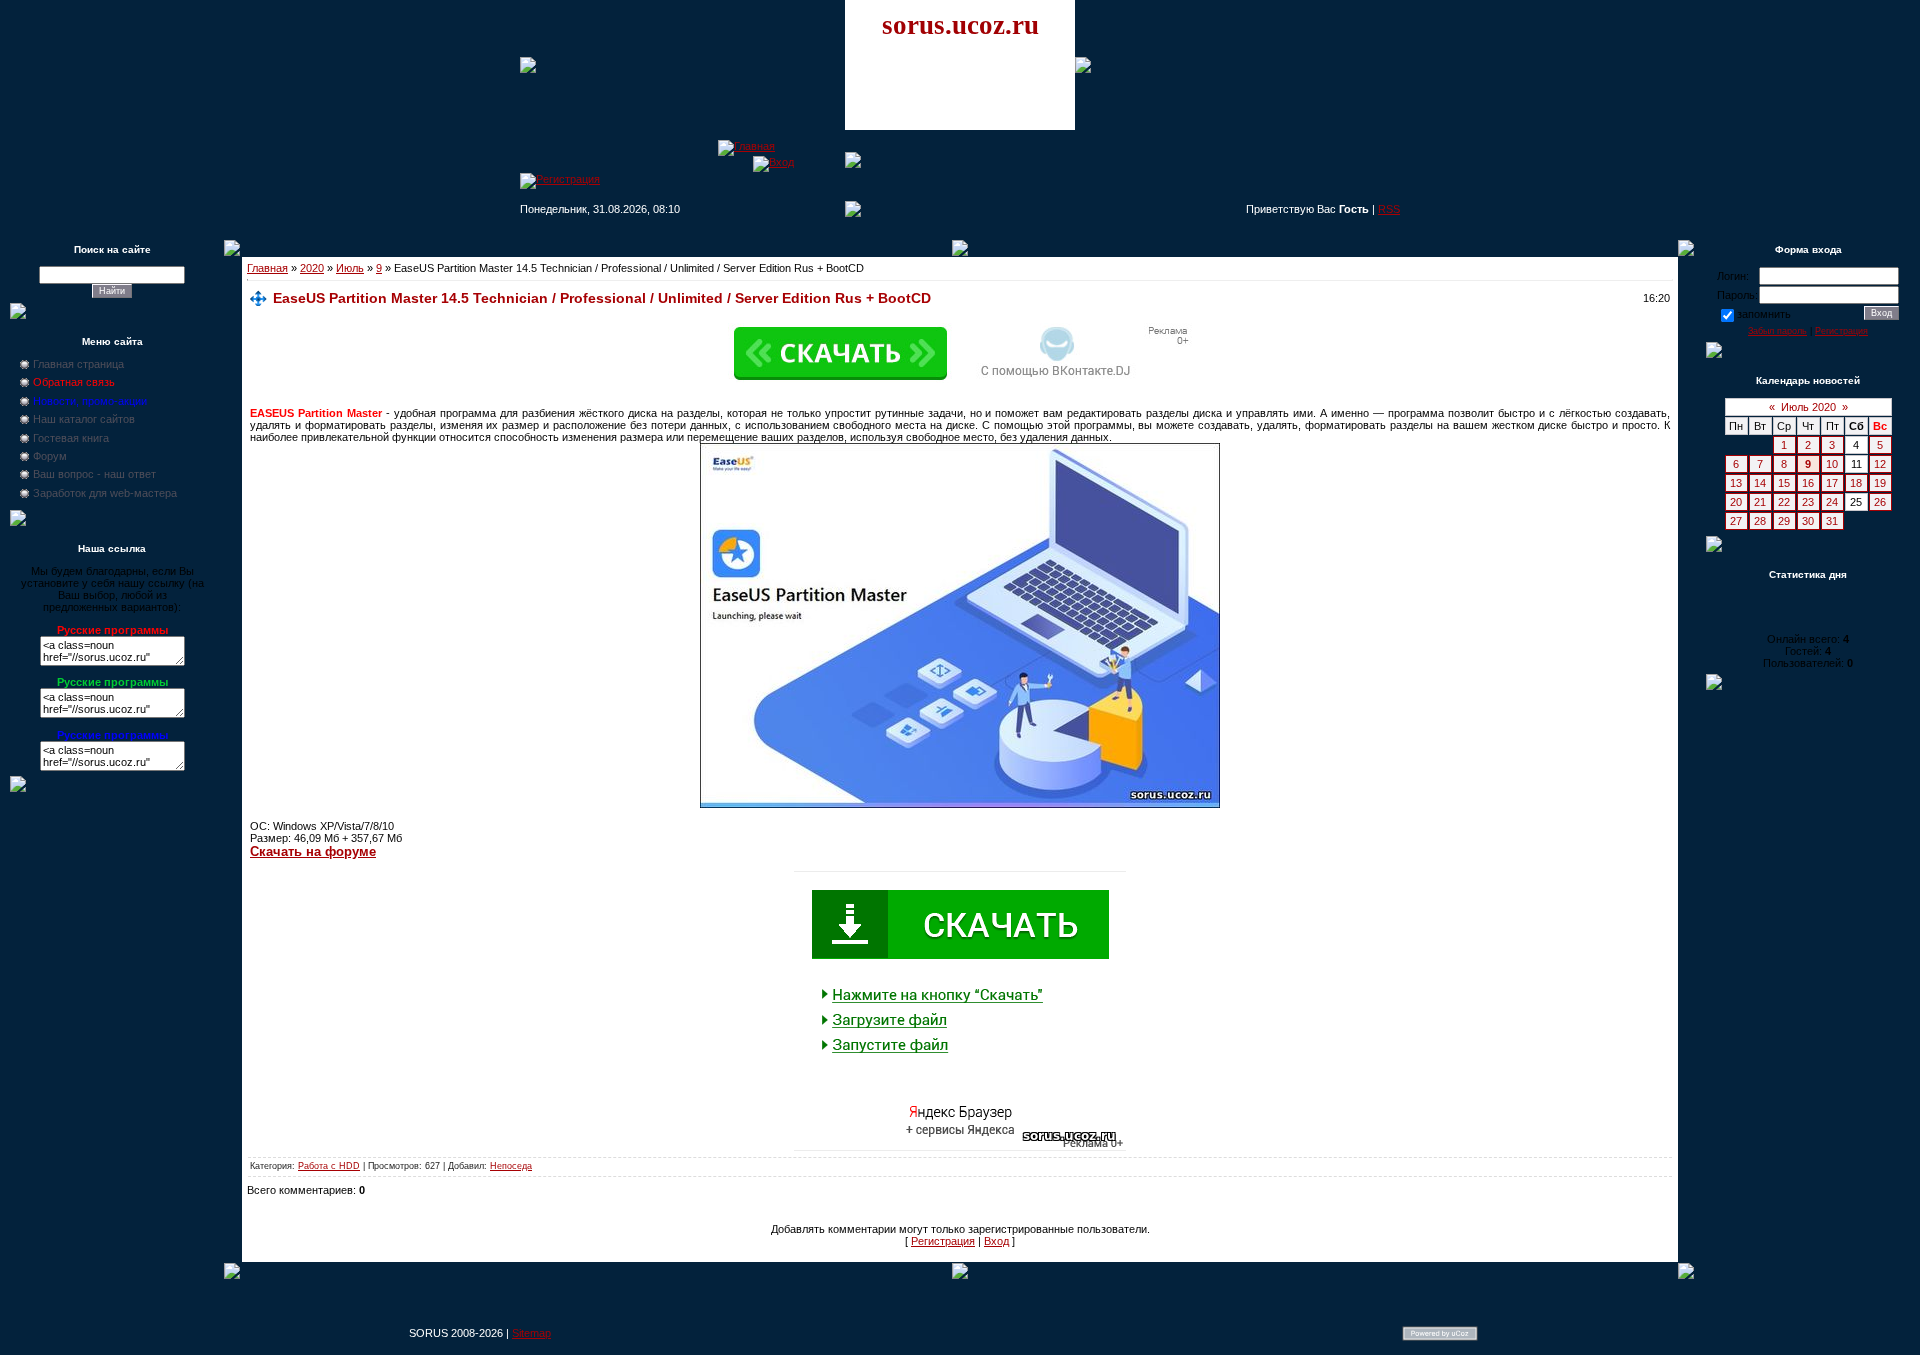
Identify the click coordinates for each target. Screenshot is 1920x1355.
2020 (312, 268)
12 (1880, 464)
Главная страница (78, 364)
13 (1736, 483)
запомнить (1764, 314)
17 (1832, 483)
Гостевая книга (71, 438)
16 (1808, 483)
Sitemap (531, 1333)
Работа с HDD (329, 1166)
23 (1808, 502)
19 (1880, 483)
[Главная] (746, 146)
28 (1760, 521)
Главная (267, 268)
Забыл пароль (1777, 331)
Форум (50, 456)
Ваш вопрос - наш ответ (94, 474)
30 (1808, 521)
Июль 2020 (1808, 407)
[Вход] (773, 162)
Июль (350, 268)
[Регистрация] (560, 179)
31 (1832, 521)
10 (1832, 464)
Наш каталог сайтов (84, 419)
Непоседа (511, 1166)
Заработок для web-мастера (105, 493)
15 (1784, 483)
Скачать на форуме (313, 851)
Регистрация (943, 1241)
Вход (996, 1241)
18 (1856, 483)
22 (1784, 502)
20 (1736, 502)
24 (1832, 502)
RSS (1389, 209)
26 (1880, 502)
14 (1760, 483)
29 (1784, 521)
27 (1736, 521)
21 (1760, 502)
